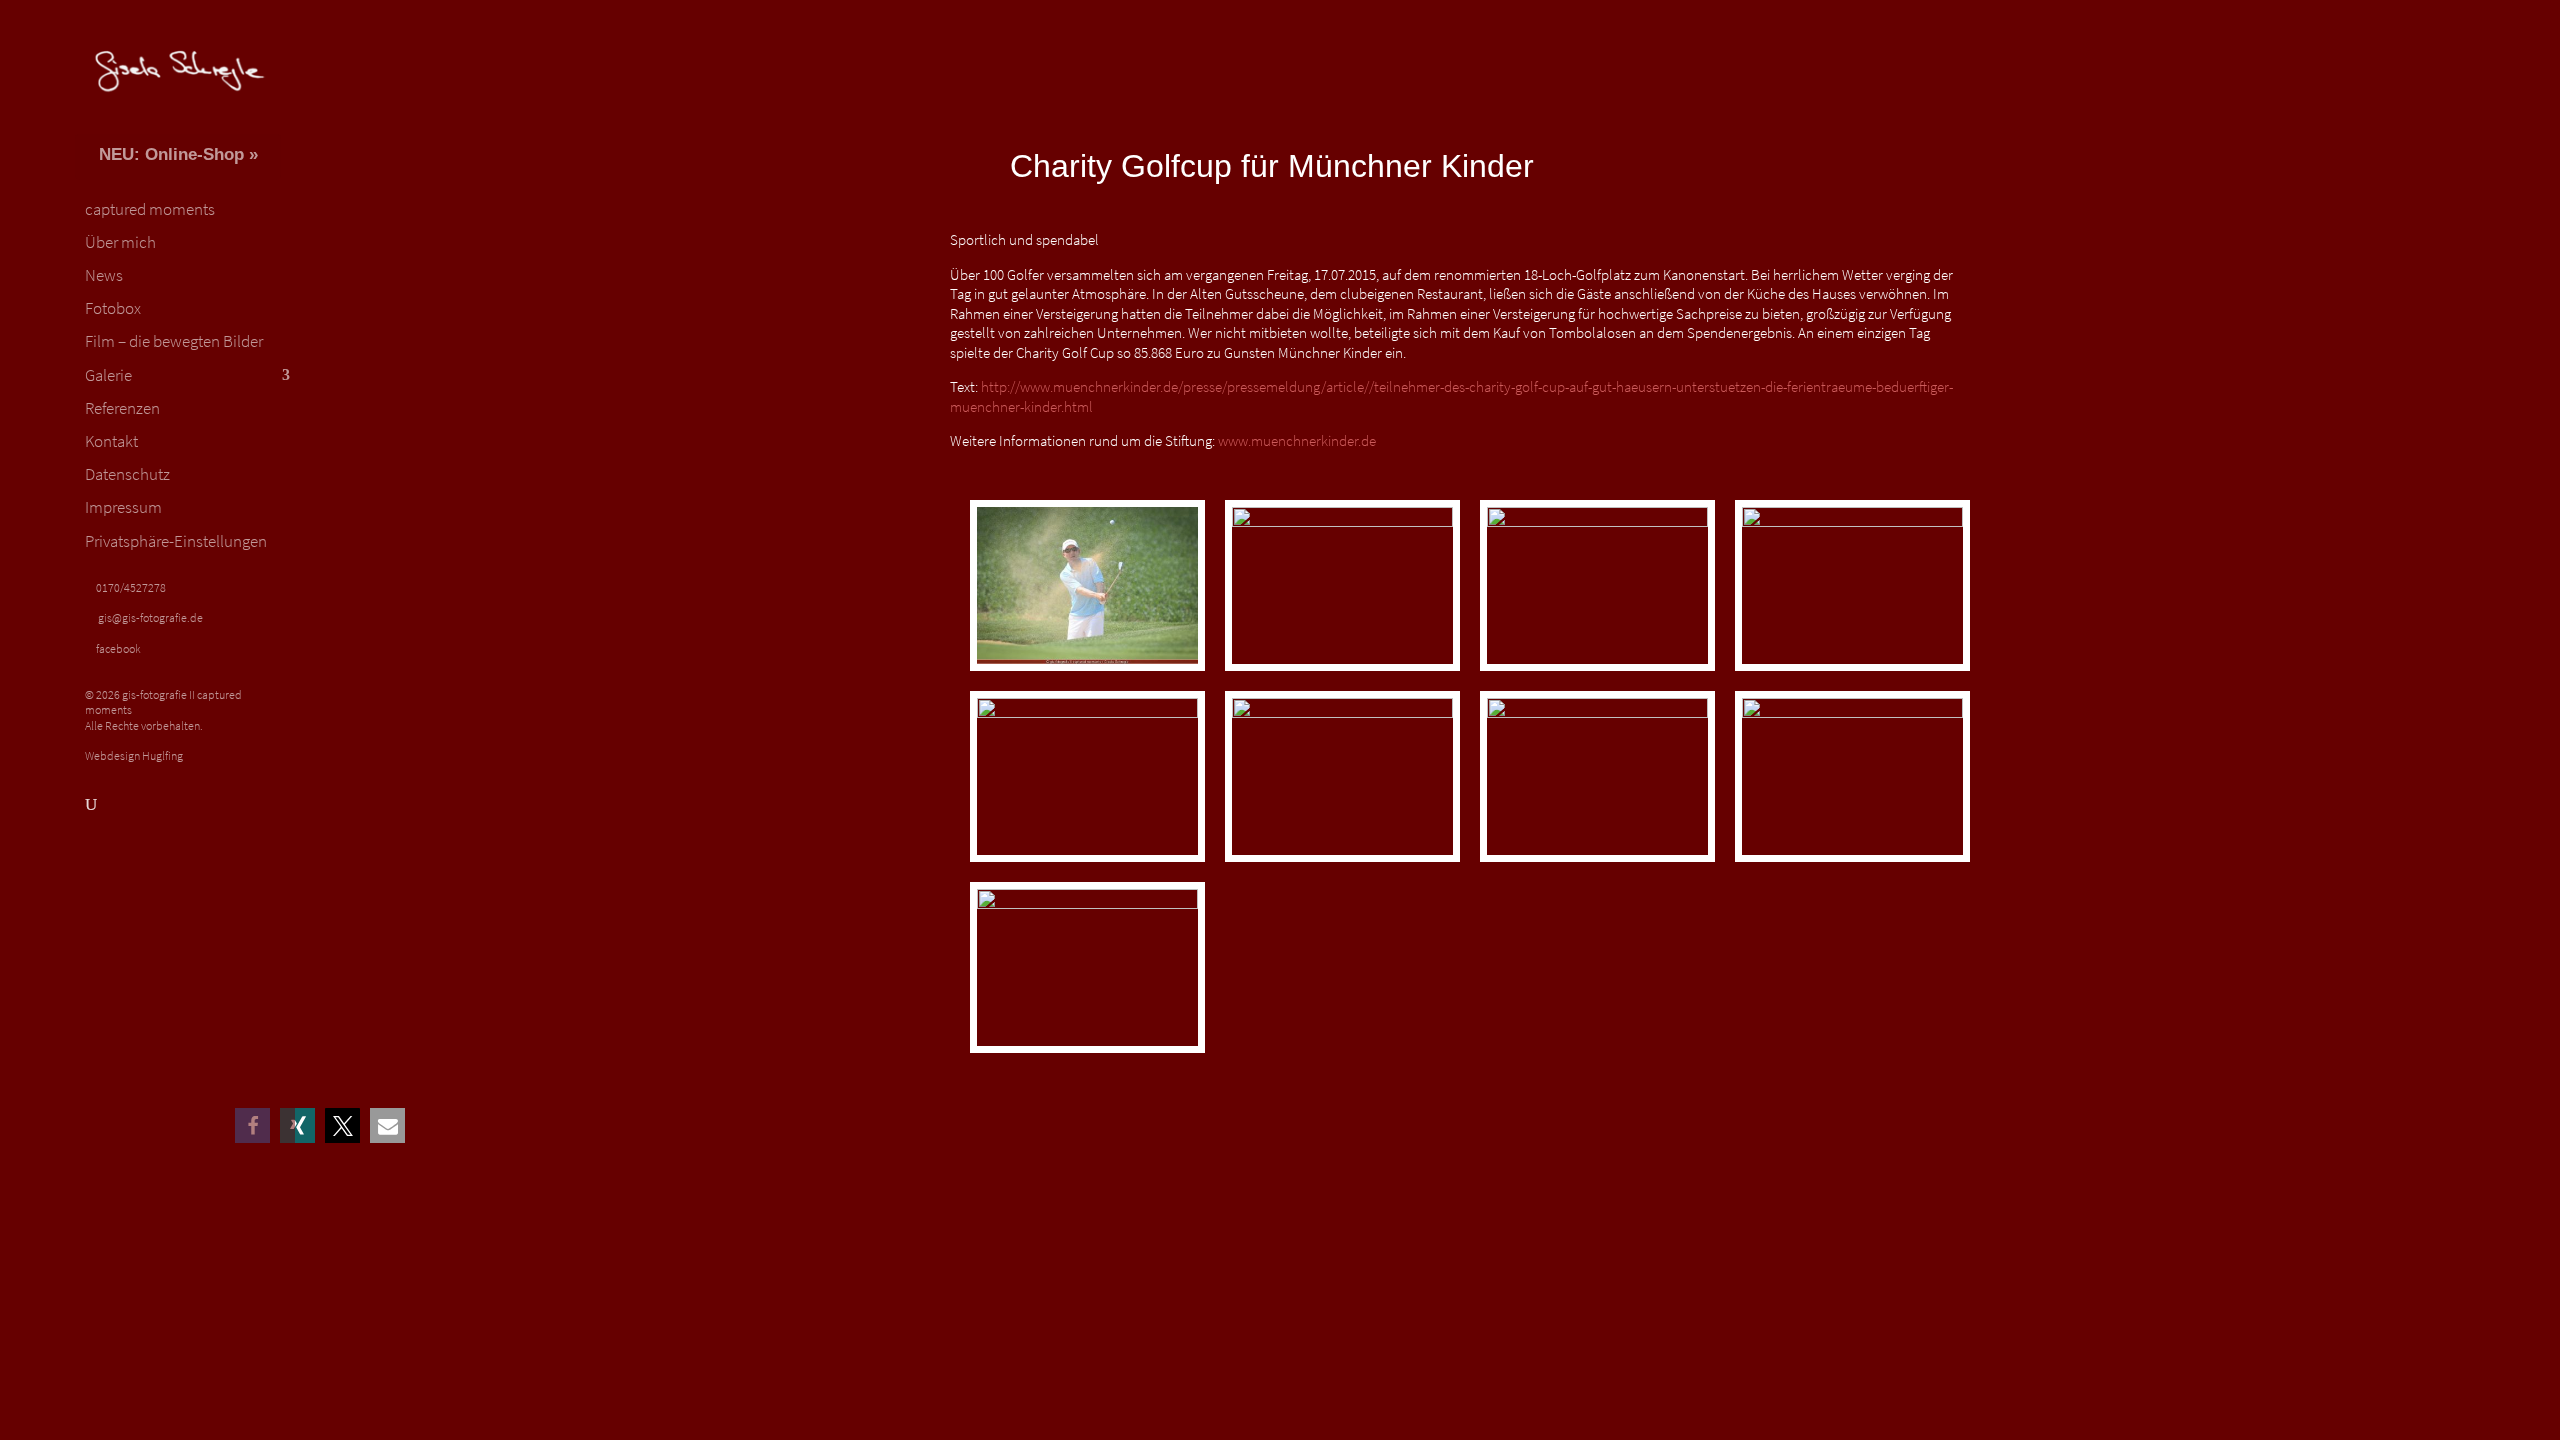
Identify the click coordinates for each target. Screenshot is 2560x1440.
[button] (297, 1125)
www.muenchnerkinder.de (1297, 440)
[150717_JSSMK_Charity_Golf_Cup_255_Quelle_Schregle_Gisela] (1597, 861)
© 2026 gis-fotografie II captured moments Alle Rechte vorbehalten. (163, 710)
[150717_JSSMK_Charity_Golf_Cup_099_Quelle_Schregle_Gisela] (1852, 670)
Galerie (108, 376)
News (104, 276)
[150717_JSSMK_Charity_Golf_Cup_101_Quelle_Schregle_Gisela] (1087, 861)
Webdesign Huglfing (134, 755)
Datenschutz (127, 475)
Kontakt (111, 442)
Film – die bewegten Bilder (174, 342)
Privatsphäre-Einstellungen (176, 542)
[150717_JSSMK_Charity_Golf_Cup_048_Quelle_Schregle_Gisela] (1087, 670)
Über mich (120, 243)
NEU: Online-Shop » (178, 154)
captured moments (150, 210)
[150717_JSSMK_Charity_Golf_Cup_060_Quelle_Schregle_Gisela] (1597, 670)
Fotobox (113, 309)
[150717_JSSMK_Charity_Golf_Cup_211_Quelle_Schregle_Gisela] (1342, 861)
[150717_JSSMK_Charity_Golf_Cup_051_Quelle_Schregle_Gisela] (1342, 670)
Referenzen (122, 409)
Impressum (123, 508)
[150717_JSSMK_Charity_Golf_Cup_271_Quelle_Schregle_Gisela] (1852, 861)
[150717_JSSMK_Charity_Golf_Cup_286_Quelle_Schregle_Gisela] (1087, 1052)
